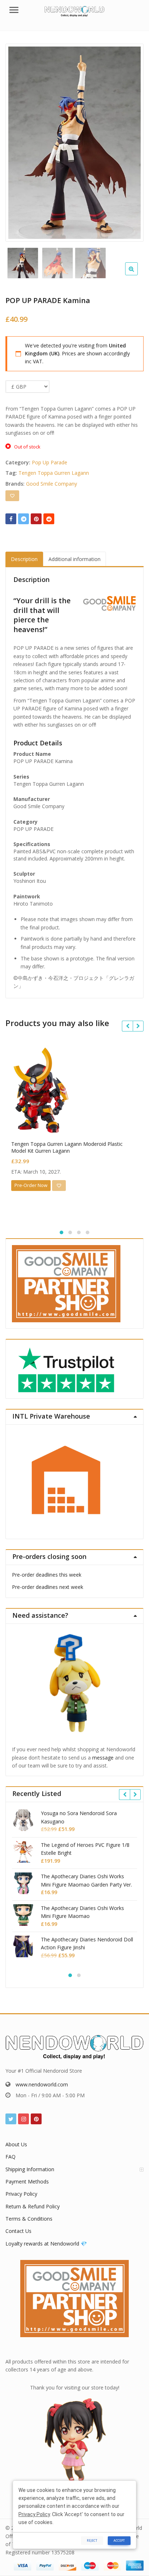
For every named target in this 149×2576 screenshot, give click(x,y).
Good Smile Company (52, 484)
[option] (74, 143)
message (103, 1758)
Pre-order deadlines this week (47, 1575)
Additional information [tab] (74, 559)
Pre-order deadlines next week (48, 1587)
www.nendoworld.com (42, 2084)
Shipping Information (30, 2169)
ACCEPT (119, 2540)
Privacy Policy (21, 2194)
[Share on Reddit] (49, 519)
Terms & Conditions (29, 2219)
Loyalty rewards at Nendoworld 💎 (46, 2244)
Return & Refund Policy (33, 2206)
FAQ (10, 2157)
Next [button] (131, 141)
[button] (137, 275)
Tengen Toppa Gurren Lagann (54, 473)
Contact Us (18, 2231)
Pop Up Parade (50, 462)
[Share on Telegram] (24, 519)
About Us (16, 2144)
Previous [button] (18, 141)
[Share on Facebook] (11, 519)
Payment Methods (27, 2181)
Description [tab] (24, 559)
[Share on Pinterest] (36, 519)
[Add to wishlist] (12, 496)
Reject (92, 2540)
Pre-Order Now (31, 1185)
